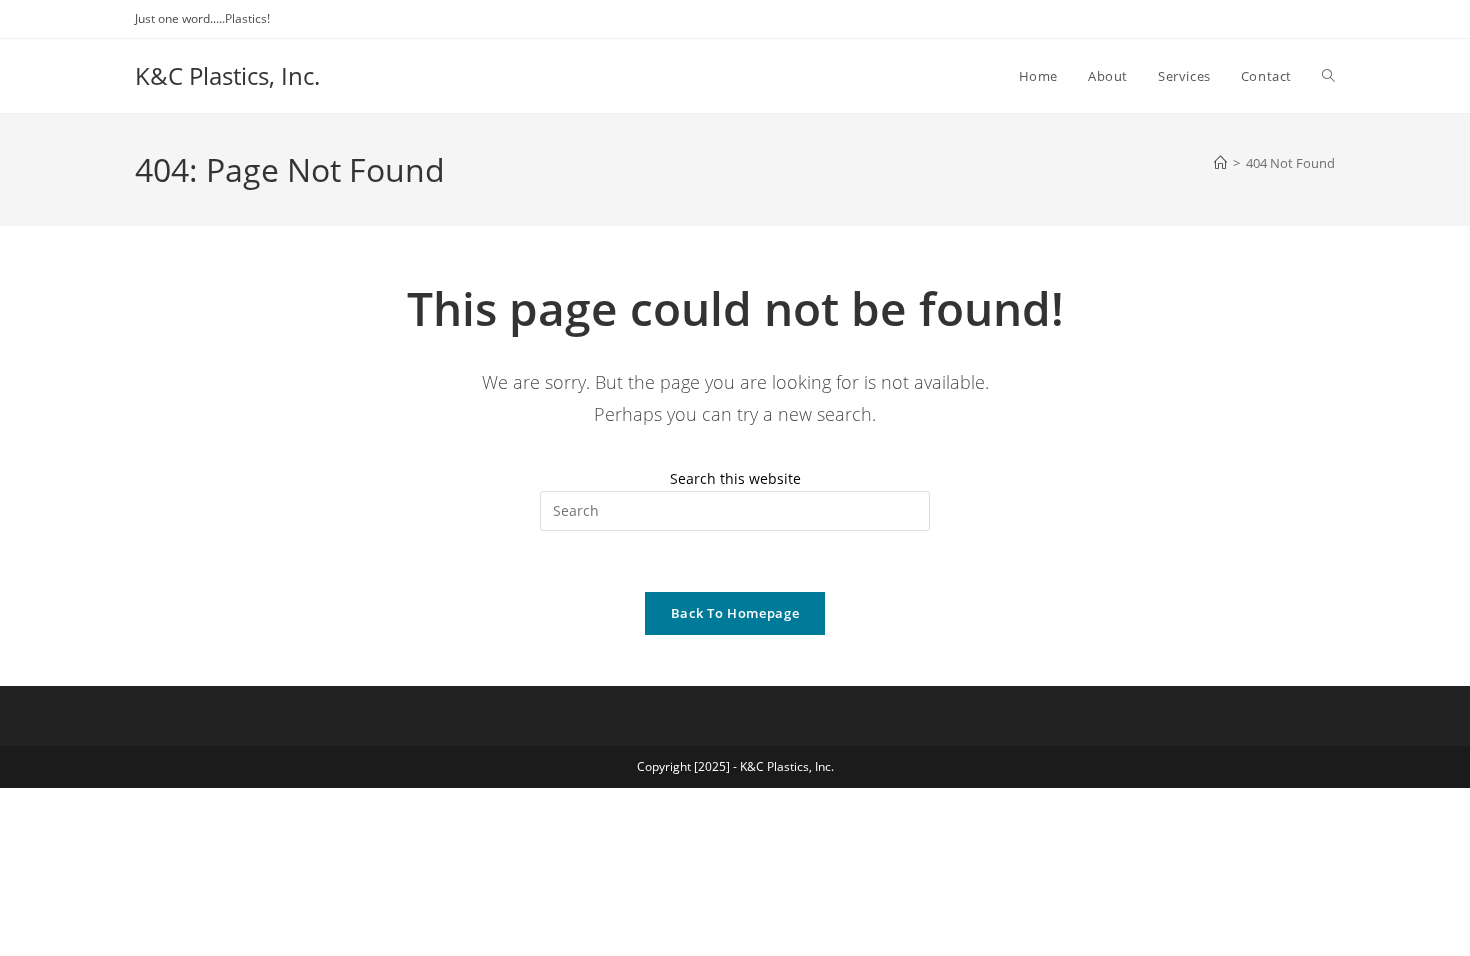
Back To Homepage (735, 613)
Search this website (735, 478)
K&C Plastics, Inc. (227, 75)
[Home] (1220, 163)
